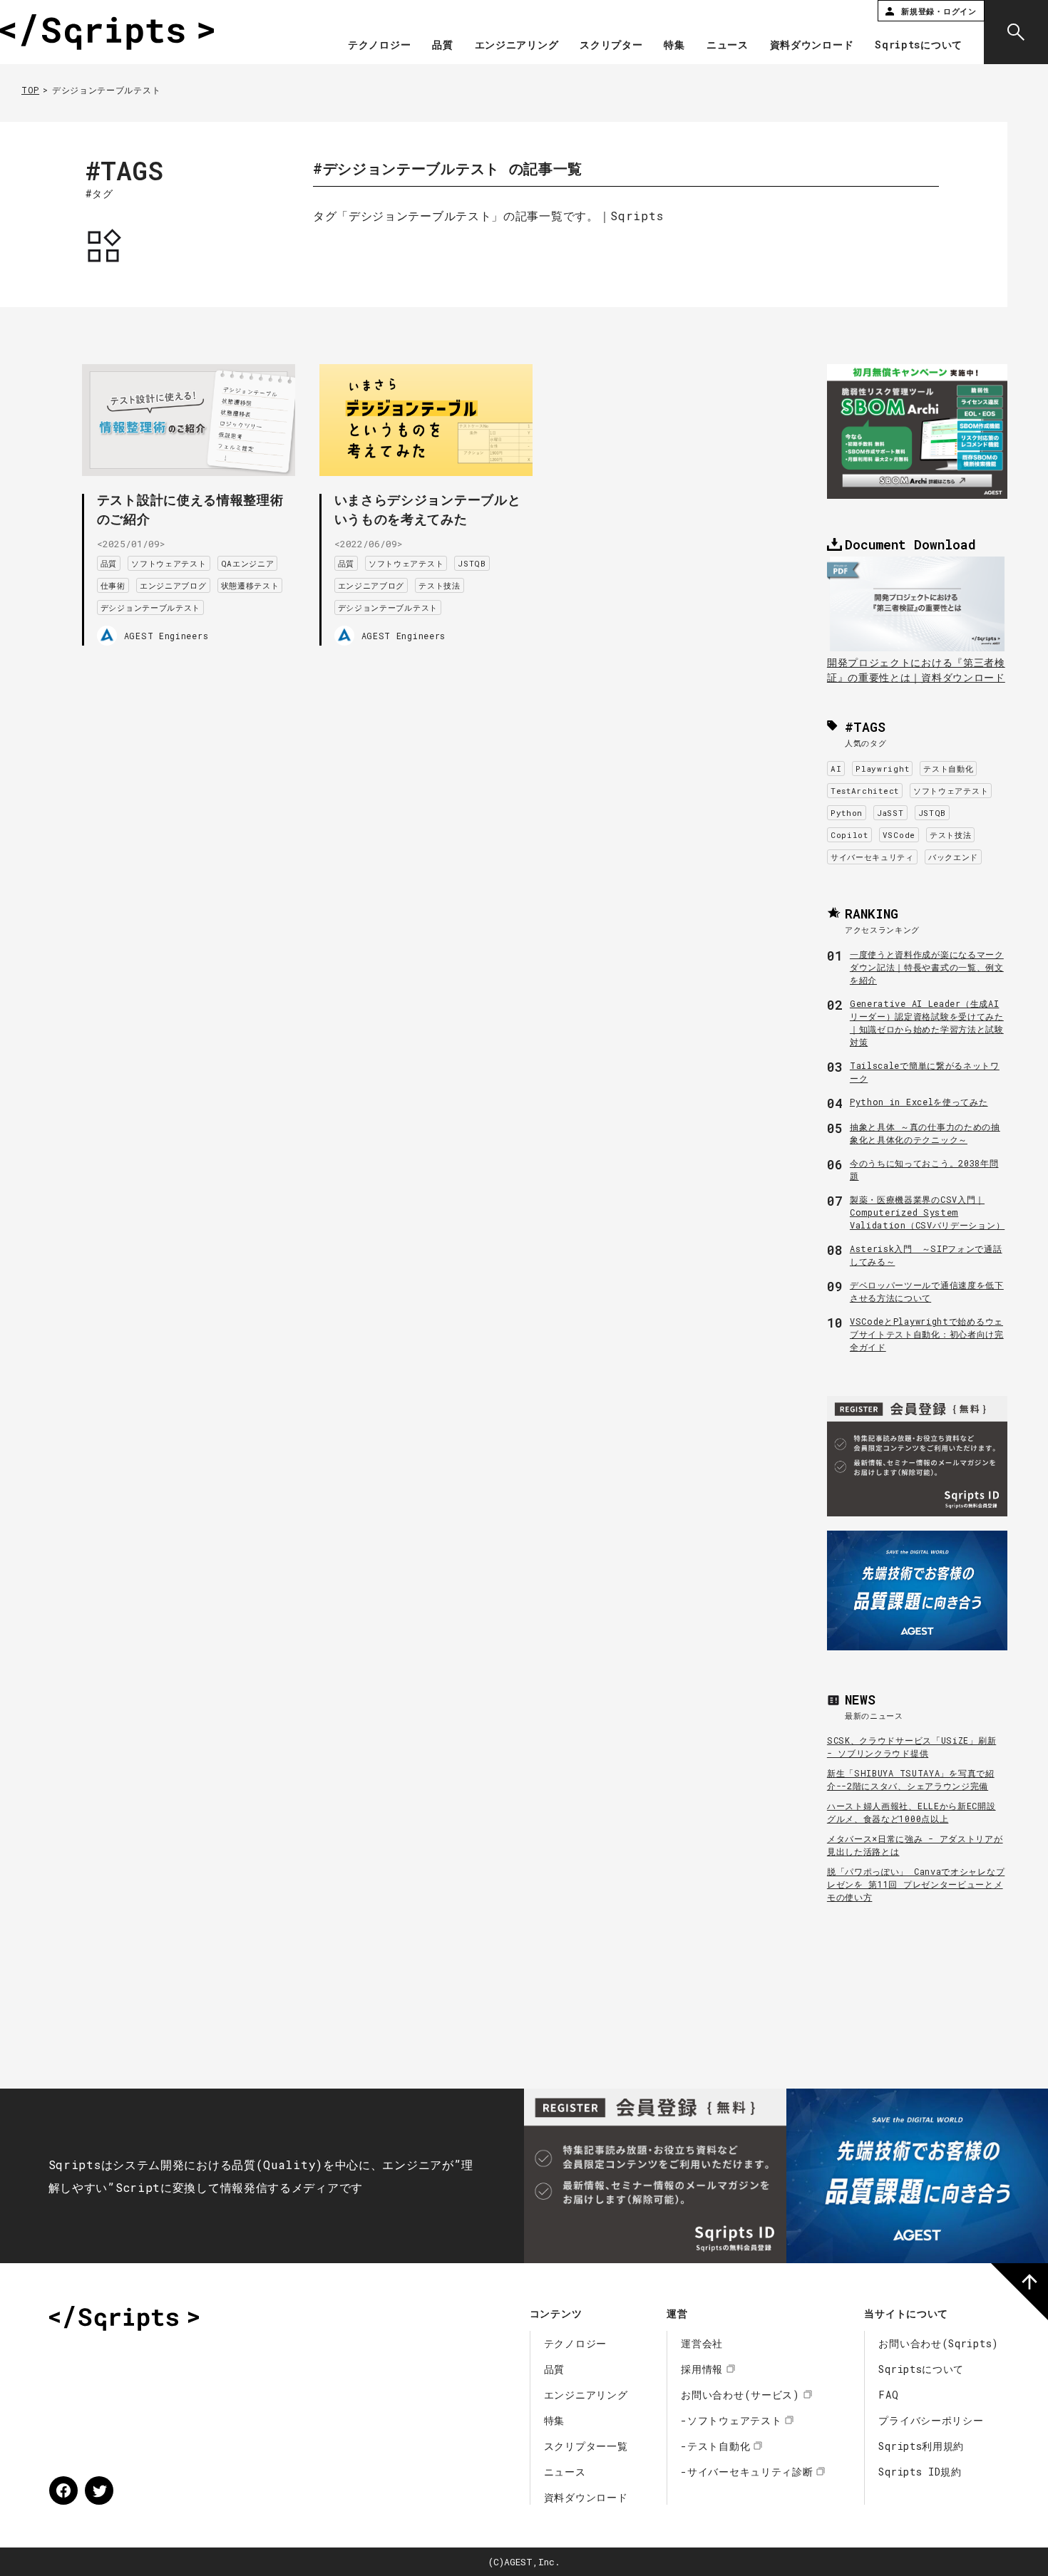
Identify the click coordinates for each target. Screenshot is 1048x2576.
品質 (442, 46)
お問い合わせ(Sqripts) (939, 2343)
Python (847, 813)
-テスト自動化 (715, 2446)
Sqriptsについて (919, 46)
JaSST (890, 813)
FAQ (888, 2395)
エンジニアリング (517, 46)
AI (836, 769)
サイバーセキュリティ (872, 857)
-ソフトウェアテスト (731, 2420)
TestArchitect (865, 791)
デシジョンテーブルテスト (150, 607)
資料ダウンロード (812, 46)
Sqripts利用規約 (921, 2446)
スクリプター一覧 (586, 2446)
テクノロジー (379, 46)
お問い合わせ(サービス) (740, 2395)
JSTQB (472, 563)
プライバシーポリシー (931, 2420)
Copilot (849, 835)
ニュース (728, 46)
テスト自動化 (948, 769)
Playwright (882, 769)
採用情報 (702, 2369)
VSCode (899, 835)
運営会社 (702, 2343)
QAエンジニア (248, 563)
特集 (674, 46)
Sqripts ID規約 (920, 2472)
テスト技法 (440, 585)
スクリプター (611, 46)
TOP (30, 90)
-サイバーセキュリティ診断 (747, 2472)
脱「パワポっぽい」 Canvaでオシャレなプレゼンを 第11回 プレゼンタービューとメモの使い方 (916, 1884)
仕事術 (113, 585)
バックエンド (953, 857)
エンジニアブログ (173, 585)
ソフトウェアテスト (169, 563)
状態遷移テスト (250, 585)
